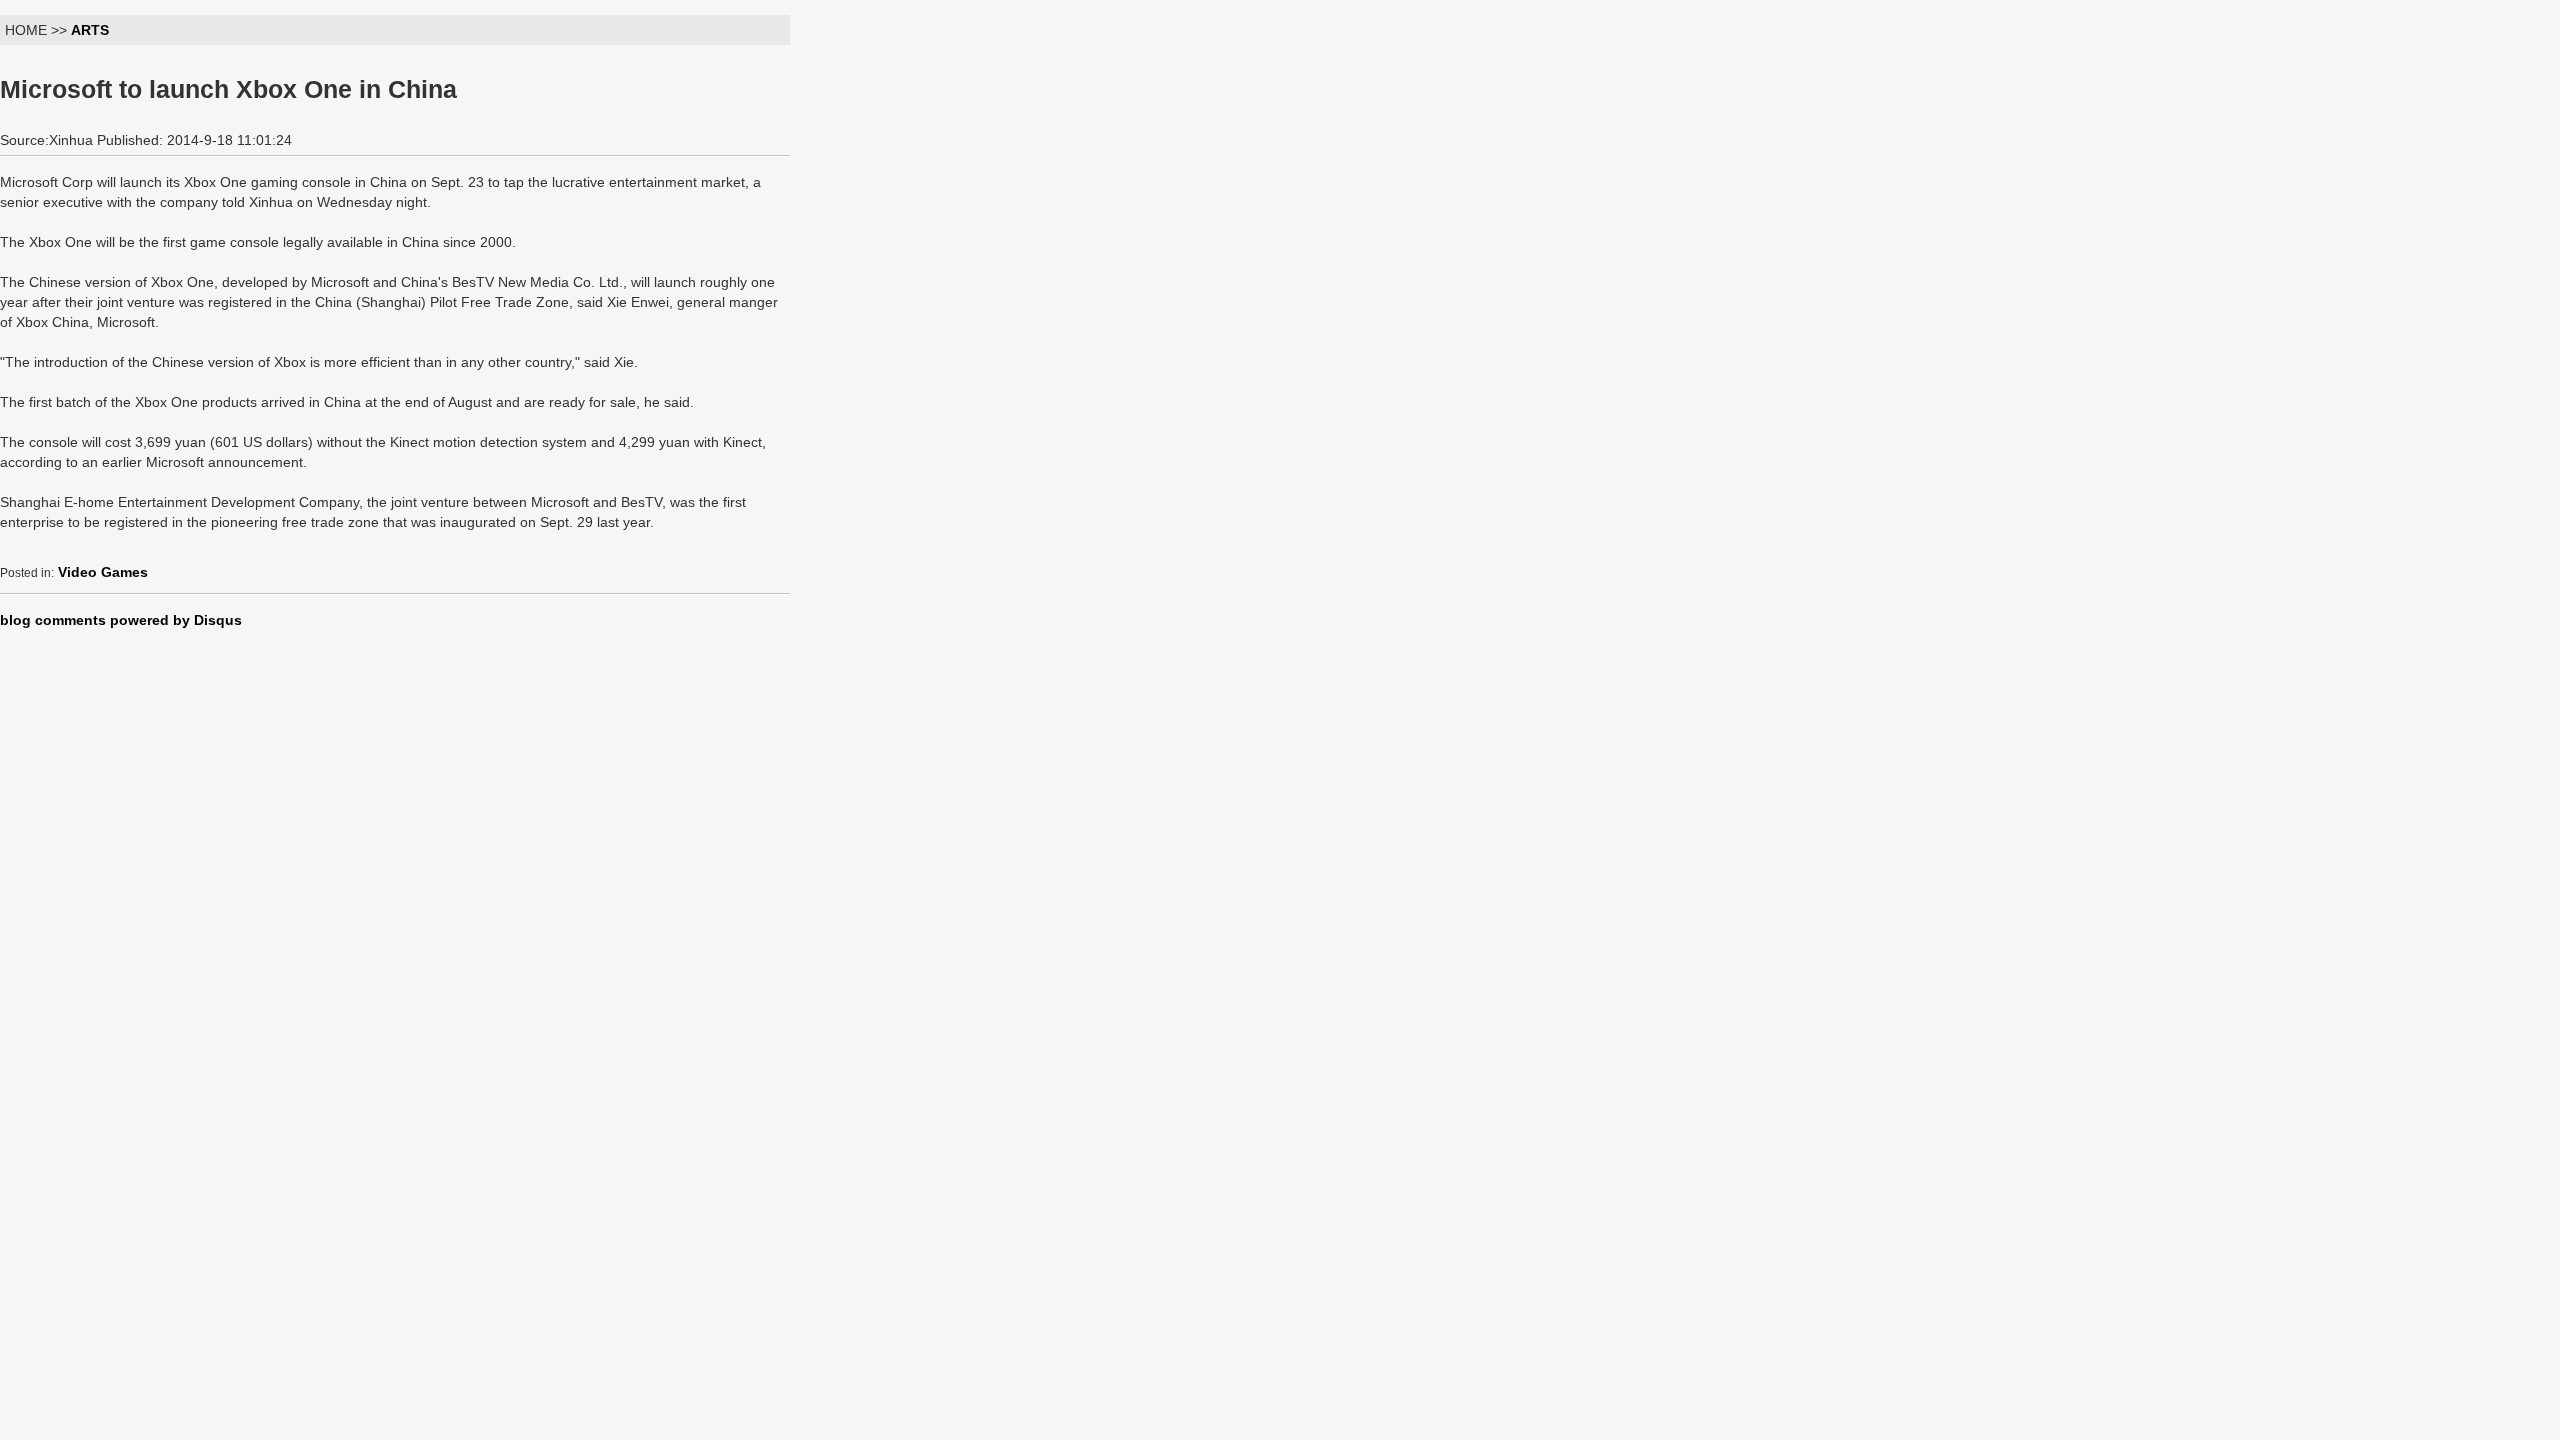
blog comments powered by (121, 620)
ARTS (90, 30)
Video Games (103, 572)
